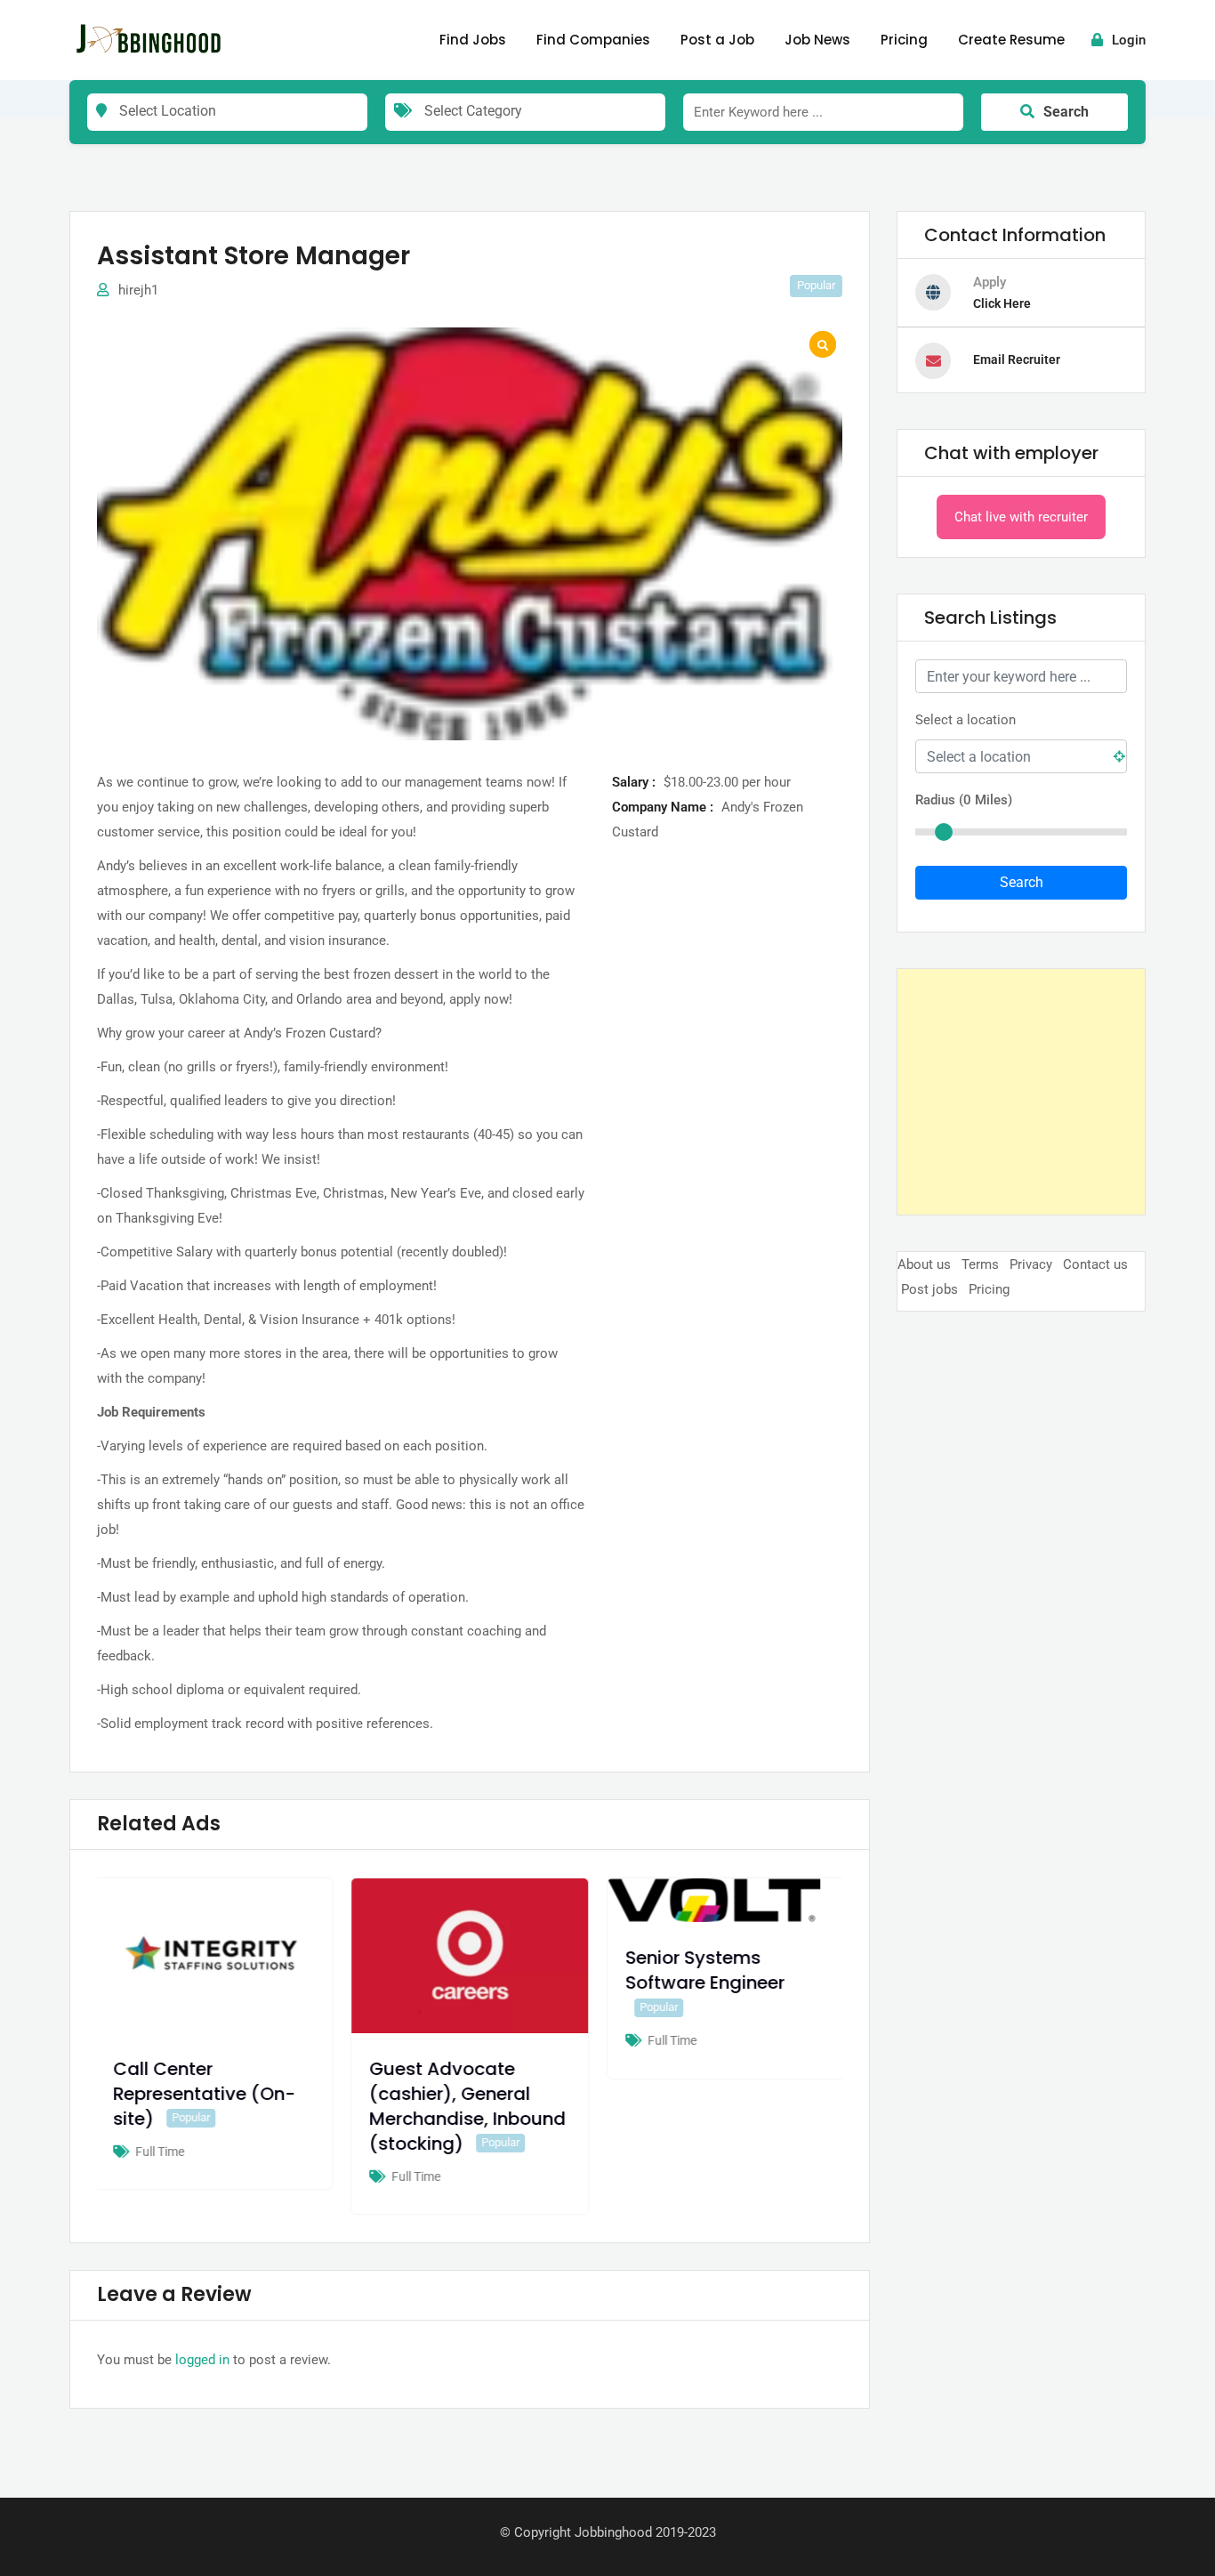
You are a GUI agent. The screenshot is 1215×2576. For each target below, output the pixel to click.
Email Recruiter (1017, 359)
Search (1066, 112)
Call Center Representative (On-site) (208, 2094)
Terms (980, 1264)
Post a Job (717, 40)
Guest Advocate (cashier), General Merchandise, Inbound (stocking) (471, 2106)
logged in (202, 2360)
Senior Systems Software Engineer (708, 1970)
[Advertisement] (1021, 1092)
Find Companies (593, 40)
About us (924, 1264)
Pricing (904, 40)
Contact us (1095, 1264)
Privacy (1031, 1264)
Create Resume (1011, 40)
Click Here (1002, 303)
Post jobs (929, 1289)
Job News (817, 40)
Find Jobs (473, 40)
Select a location (966, 720)
